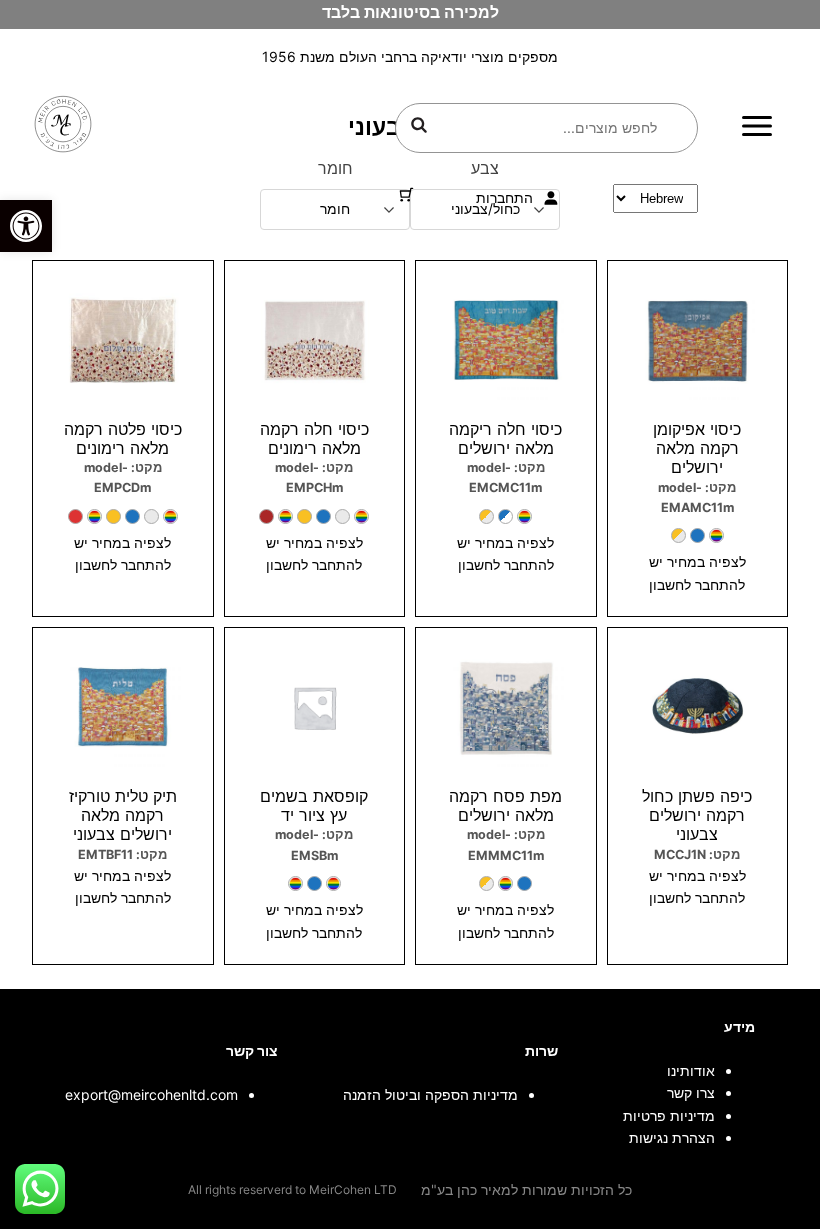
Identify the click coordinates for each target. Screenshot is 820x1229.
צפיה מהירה (697, 269)
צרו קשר (691, 1092)
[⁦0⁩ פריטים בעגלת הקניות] (406, 194)
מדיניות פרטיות (669, 1115)
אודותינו (691, 1070)
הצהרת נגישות (672, 1137)
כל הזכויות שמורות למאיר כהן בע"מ (526, 1189)
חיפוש (419, 125)
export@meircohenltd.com (151, 1094)
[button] (26, 226)
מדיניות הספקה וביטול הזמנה (430, 1094)
